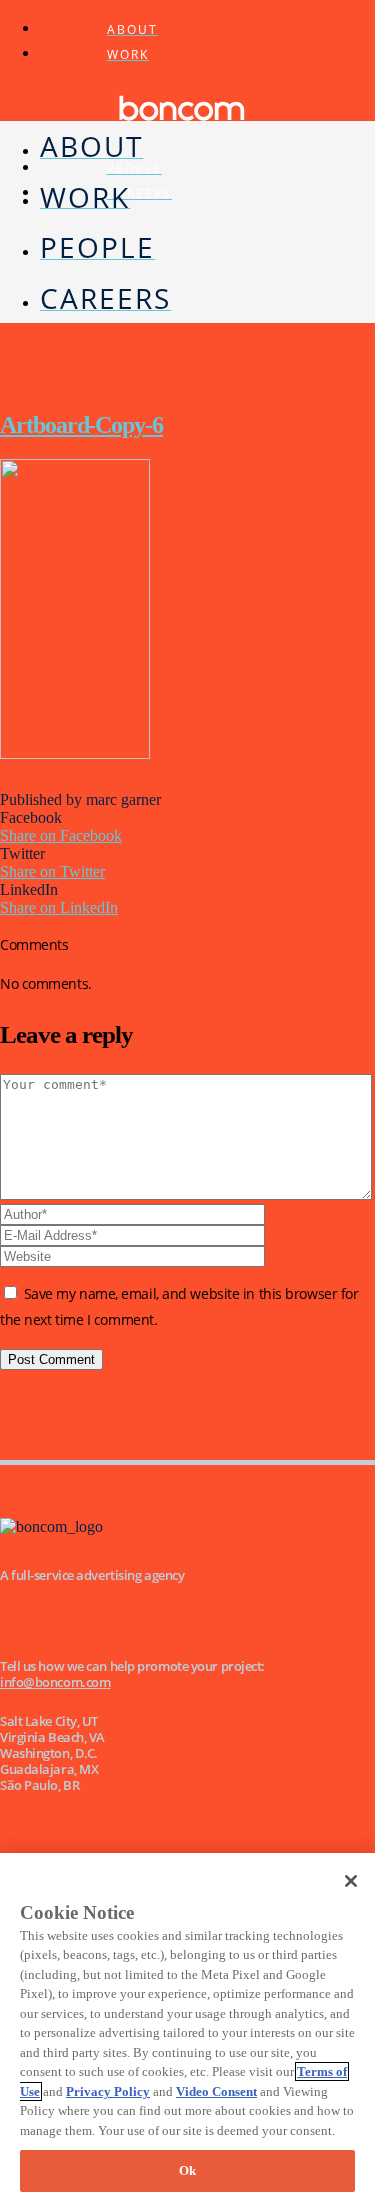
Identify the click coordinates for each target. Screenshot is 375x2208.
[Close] (351, 1881)
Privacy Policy (108, 2091)
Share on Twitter (52, 871)
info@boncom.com (55, 1682)
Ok (187, 2170)
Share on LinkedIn (59, 907)
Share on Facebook (61, 835)
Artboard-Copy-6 (81, 425)
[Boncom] (182, 129)
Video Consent (216, 2091)
